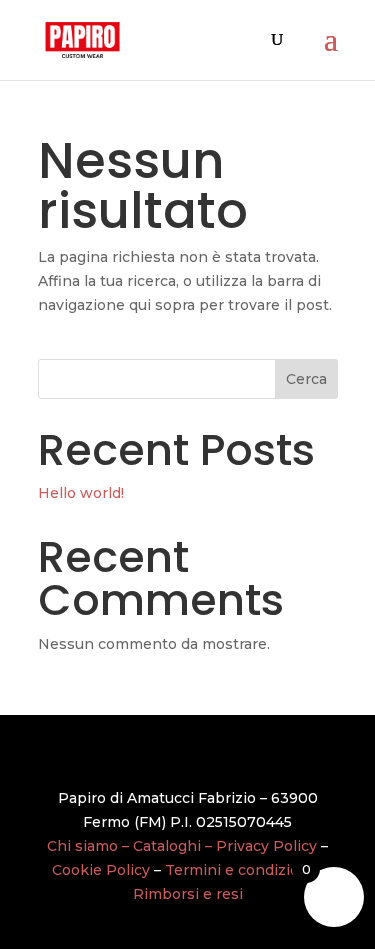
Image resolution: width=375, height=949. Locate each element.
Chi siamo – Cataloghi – (131, 846)
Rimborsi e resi (188, 894)
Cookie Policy (101, 870)
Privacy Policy (266, 846)
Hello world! (81, 493)
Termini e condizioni (239, 870)
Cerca (306, 379)
